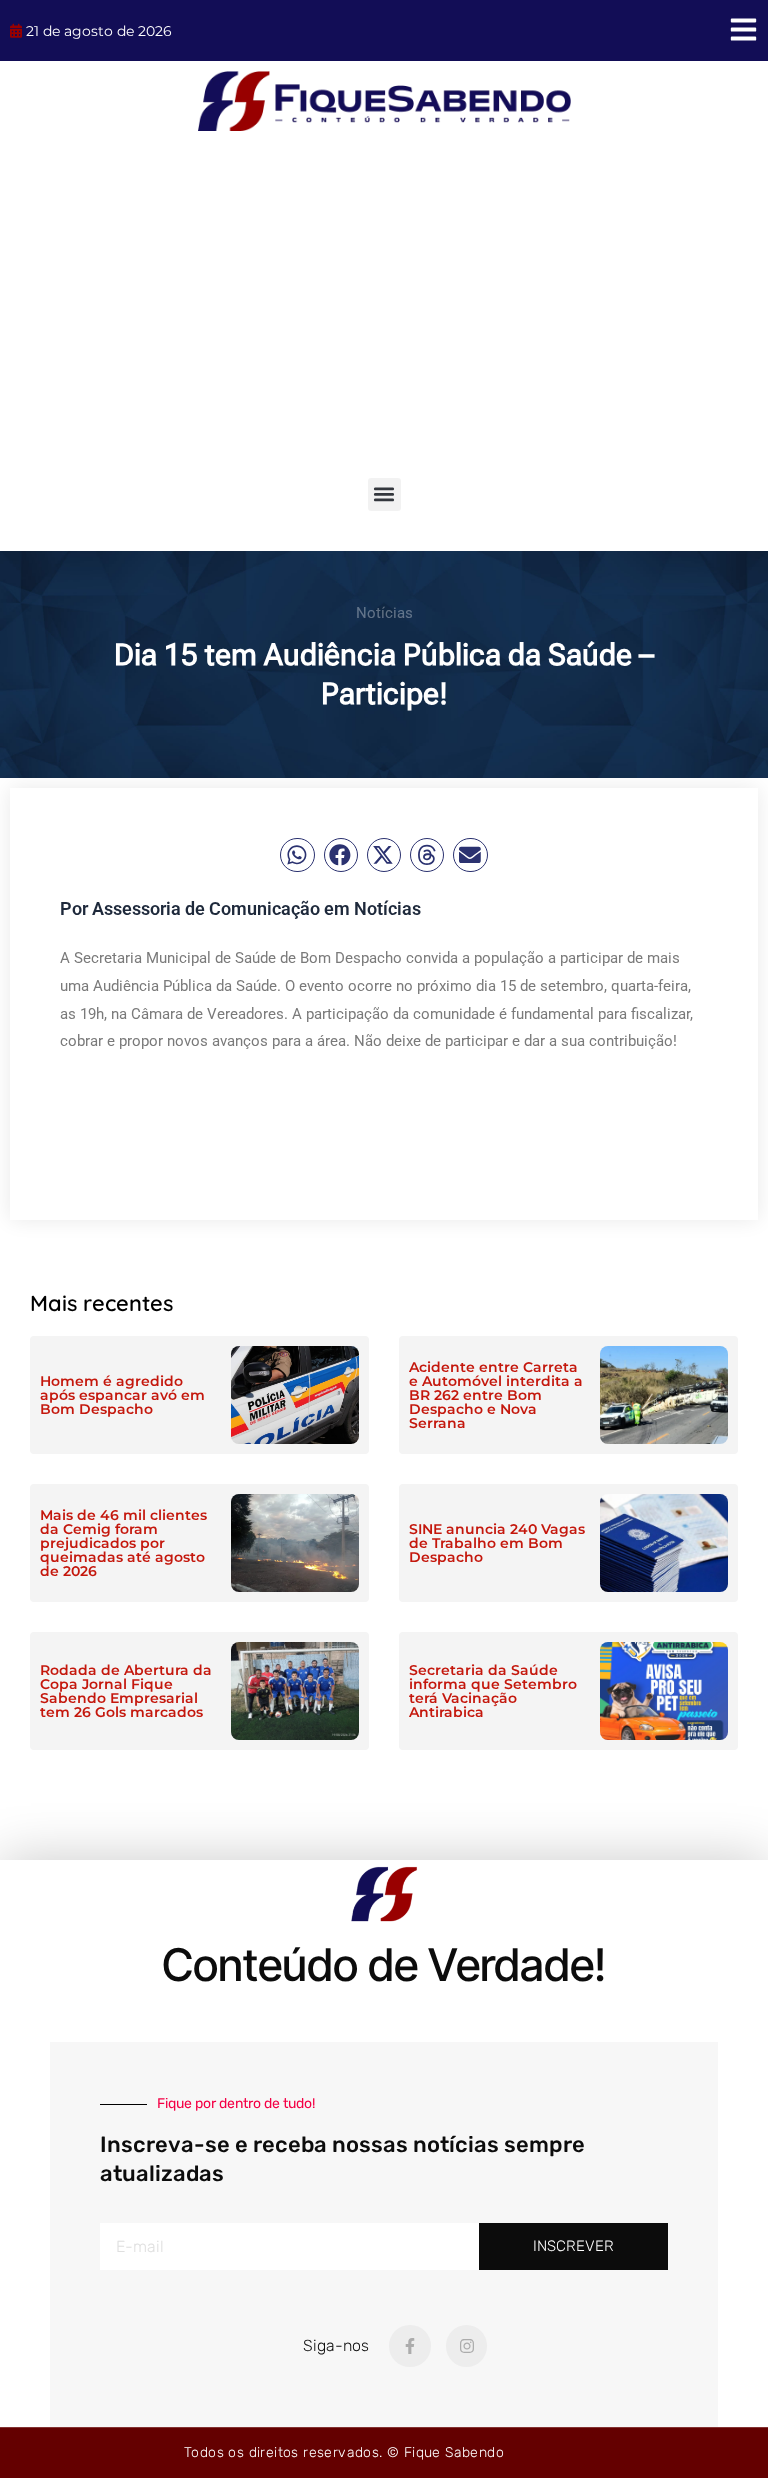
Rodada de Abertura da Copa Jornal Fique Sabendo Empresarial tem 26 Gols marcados (126, 1691)
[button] (384, 494)
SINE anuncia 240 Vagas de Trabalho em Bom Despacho (497, 1543)
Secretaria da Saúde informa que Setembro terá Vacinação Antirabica (493, 1691)
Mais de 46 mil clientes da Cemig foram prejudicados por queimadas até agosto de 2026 (123, 1543)
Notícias (384, 613)
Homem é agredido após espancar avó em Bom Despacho (122, 1395)
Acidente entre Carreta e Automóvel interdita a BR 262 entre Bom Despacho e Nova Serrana (496, 1395)
